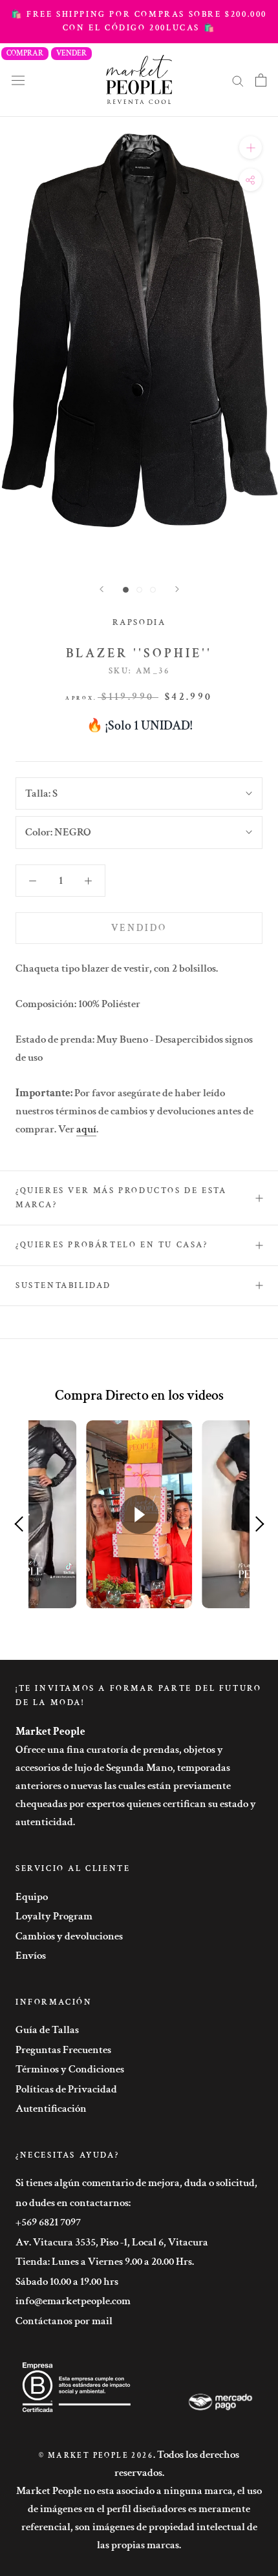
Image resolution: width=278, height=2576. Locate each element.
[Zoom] (251, 148)
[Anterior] (102, 589)
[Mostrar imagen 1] (126, 590)
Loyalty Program (54, 1916)
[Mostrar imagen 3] (153, 590)
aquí (86, 1129)
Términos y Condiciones (70, 2069)
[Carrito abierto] (261, 80)
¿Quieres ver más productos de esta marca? (121, 1198)
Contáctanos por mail (64, 2321)
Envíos (31, 1956)
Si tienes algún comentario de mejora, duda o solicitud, (136, 2183)
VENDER (71, 53)
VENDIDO (139, 928)
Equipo (32, 1897)
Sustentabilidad (63, 1286)
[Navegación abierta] (18, 80)
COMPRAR (25, 53)
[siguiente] (177, 589)
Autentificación (51, 2109)
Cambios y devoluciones (69, 1936)
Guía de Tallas (47, 2030)
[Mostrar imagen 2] (139, 590)
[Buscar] (238, 80)
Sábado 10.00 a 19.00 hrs (67, 2282)
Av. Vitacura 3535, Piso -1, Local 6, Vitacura (112, 2242)
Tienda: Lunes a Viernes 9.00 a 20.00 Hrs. (105, 2262)
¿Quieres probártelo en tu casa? (112, 1245)
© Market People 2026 (96, 2456)
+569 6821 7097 (48, 2222)
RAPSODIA (139, 623)
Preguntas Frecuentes (63, 2050)
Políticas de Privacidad (66, 2089)
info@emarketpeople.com (73, 2301)
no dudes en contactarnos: (73, 2203)
